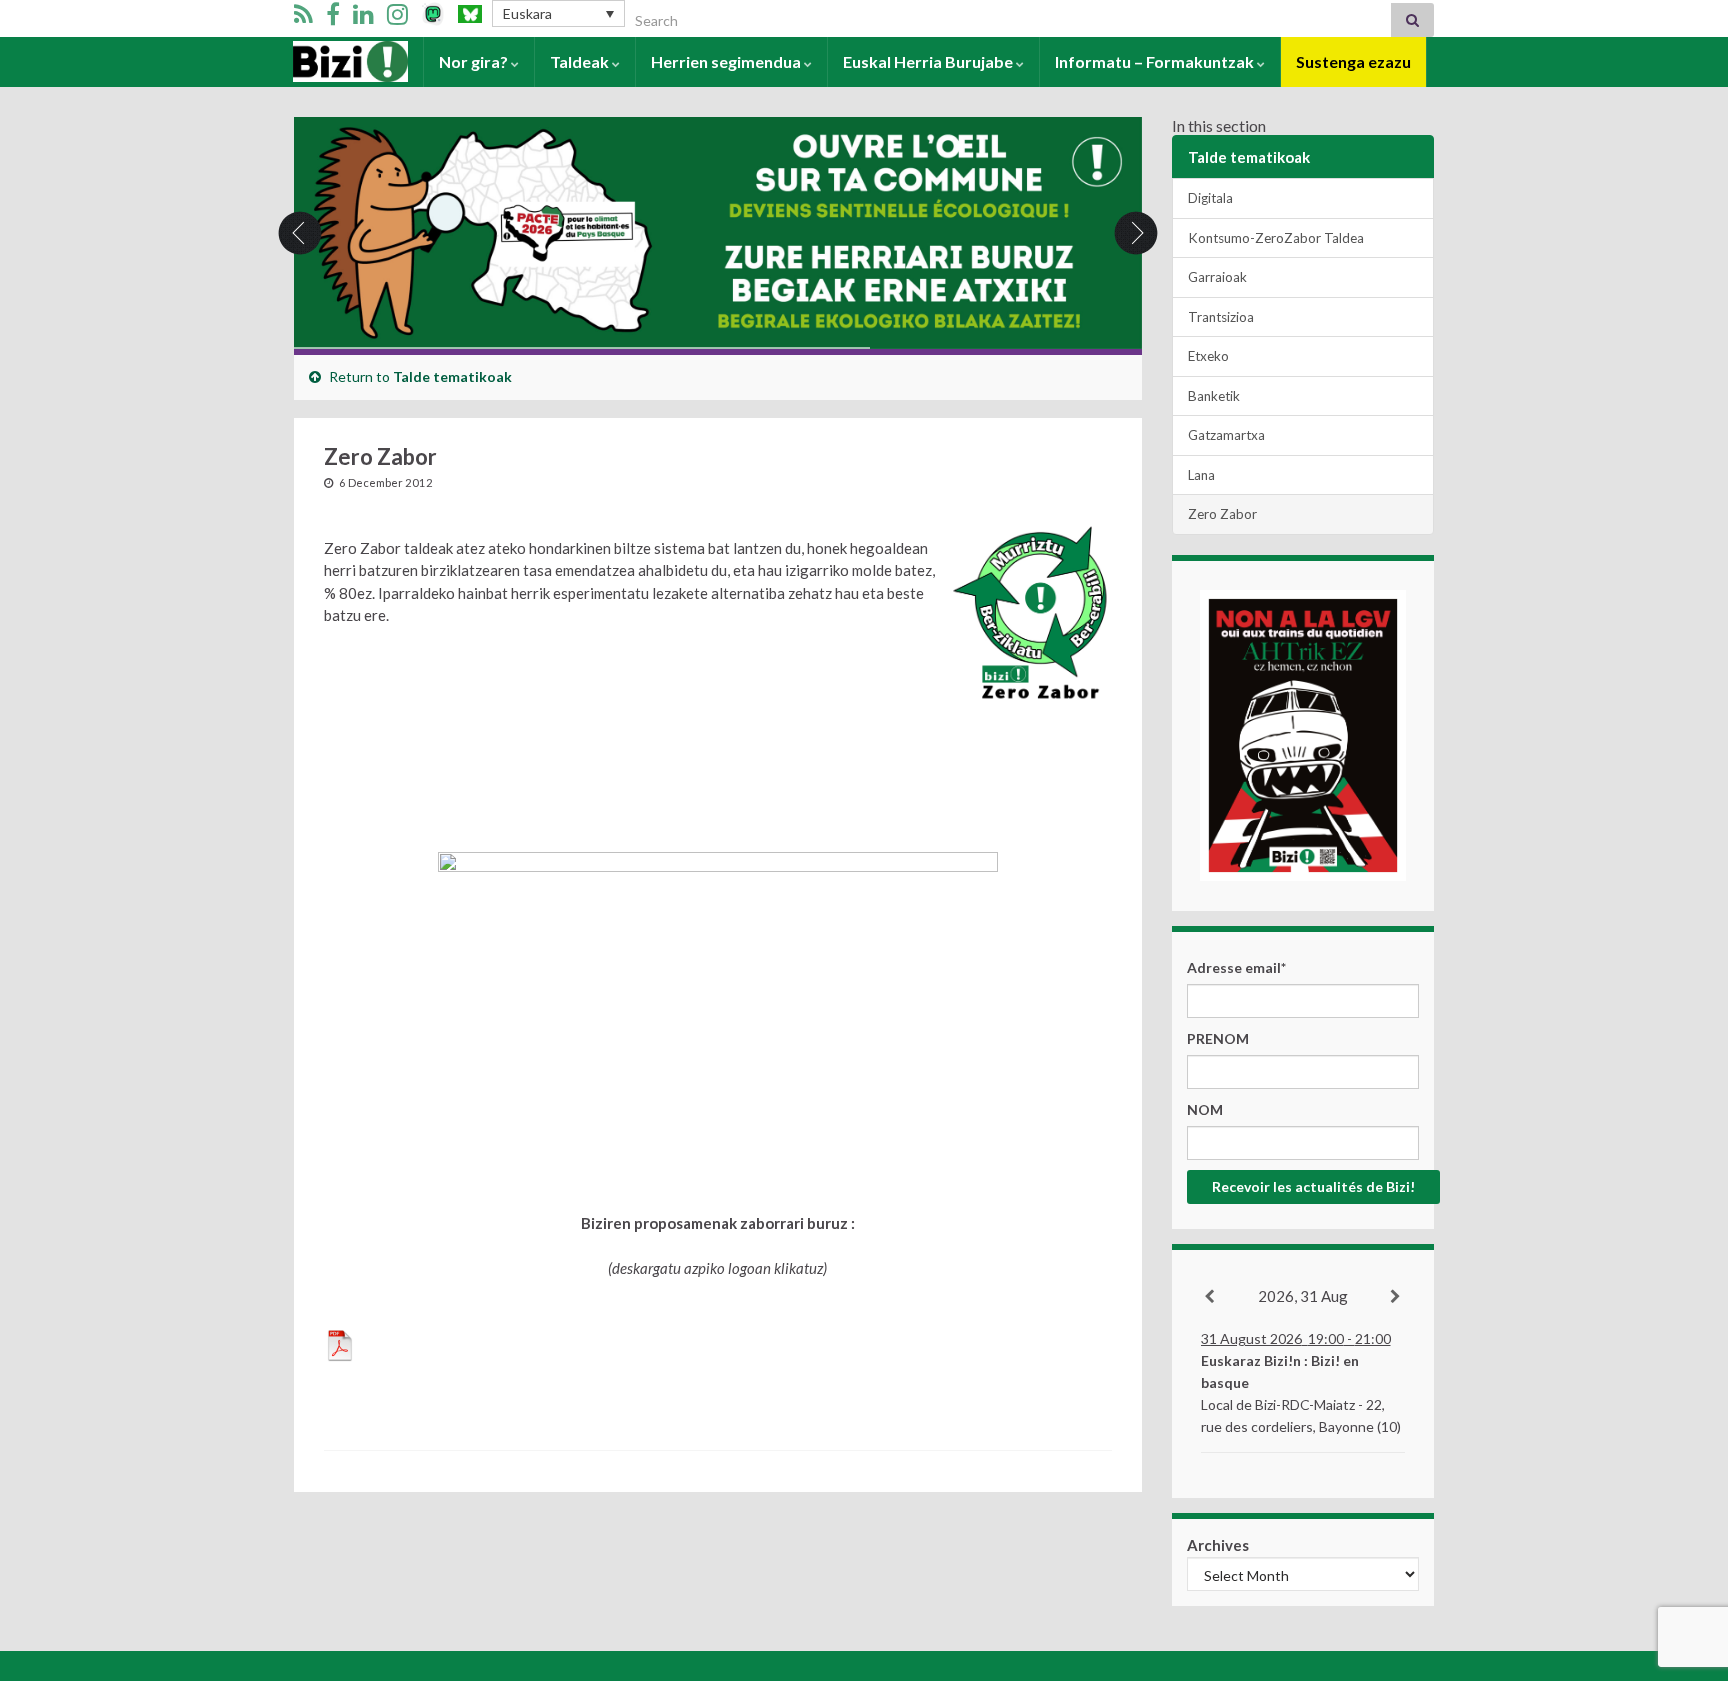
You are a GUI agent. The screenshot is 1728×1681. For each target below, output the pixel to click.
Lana (1201, 475)
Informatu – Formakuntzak (1156, 61)
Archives (1218, 1545)
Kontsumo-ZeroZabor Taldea (1276, 238)
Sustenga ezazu (1353, 61)
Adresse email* (1236, 967)
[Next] (1396, 1297)
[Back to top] (1683, 1562)
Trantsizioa (1221, 317)
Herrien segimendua (727, 61)
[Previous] (1210, 1297)
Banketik (1214, 396)
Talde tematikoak (452, 376)
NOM (1205, 1109)
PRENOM (1218, 1038)
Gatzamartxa (1226, 435)
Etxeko (1208, 356)
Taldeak (581, 61)
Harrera (324, 61)
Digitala (1210, 198)
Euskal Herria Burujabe (929, 61)
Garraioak (1217, 277)
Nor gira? (475, 61)
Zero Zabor (1222, 514)
